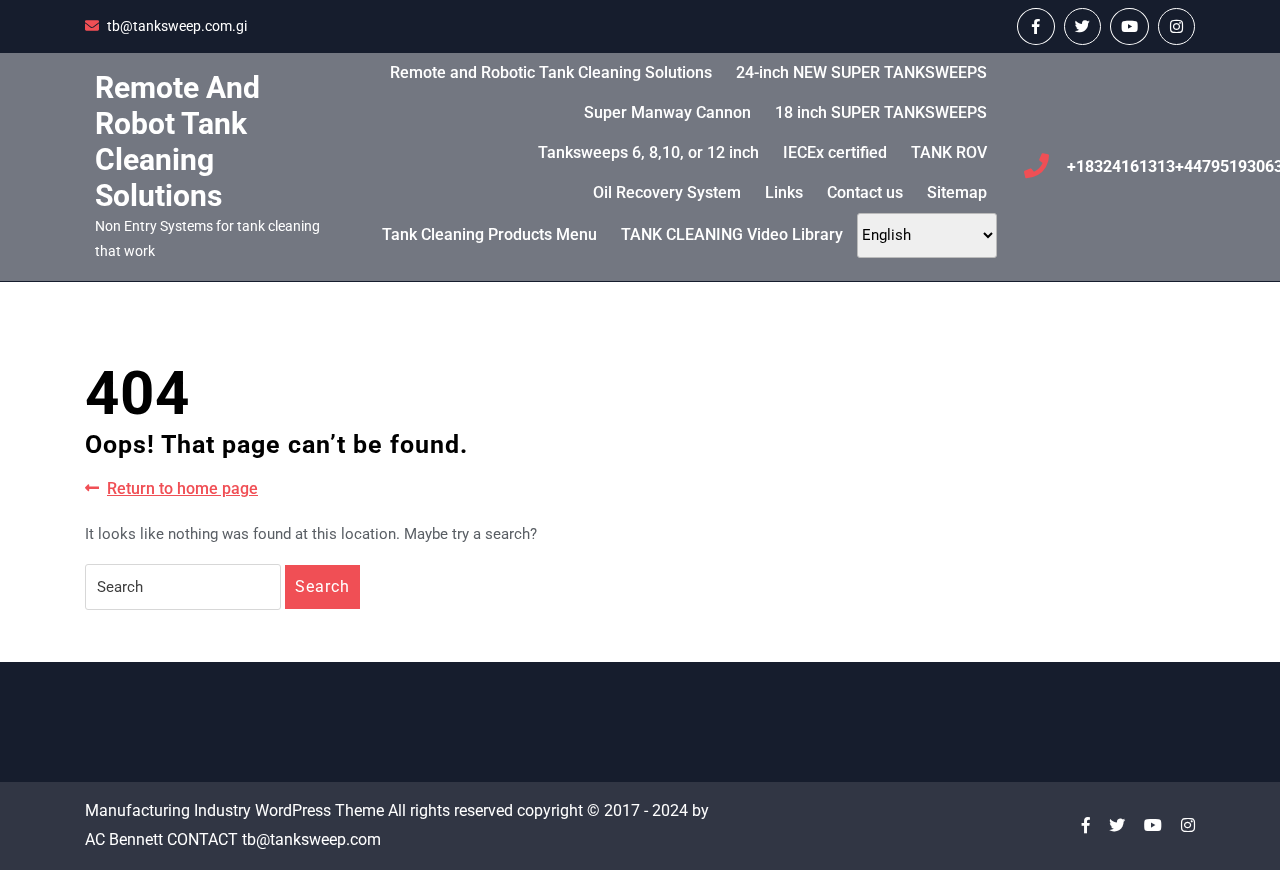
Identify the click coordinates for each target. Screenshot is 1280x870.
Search (322, 586)
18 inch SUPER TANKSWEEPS (881, 112)
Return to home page (182, 489)
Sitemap (957, 192)
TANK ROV (949, 152)
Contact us (865, 192)
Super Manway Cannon (667, 112)
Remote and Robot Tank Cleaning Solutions (177, 141)
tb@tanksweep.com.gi (177, 26)
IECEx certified (835, 152)
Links (784, 192)
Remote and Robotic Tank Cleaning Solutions (551, 72)
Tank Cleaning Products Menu (489, 234)
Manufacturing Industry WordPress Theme (234, 810)
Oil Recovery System (667, 192)
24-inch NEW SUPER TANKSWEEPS (861, 72)
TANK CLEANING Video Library (732, 234)
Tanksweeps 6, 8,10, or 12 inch (648, 152)
